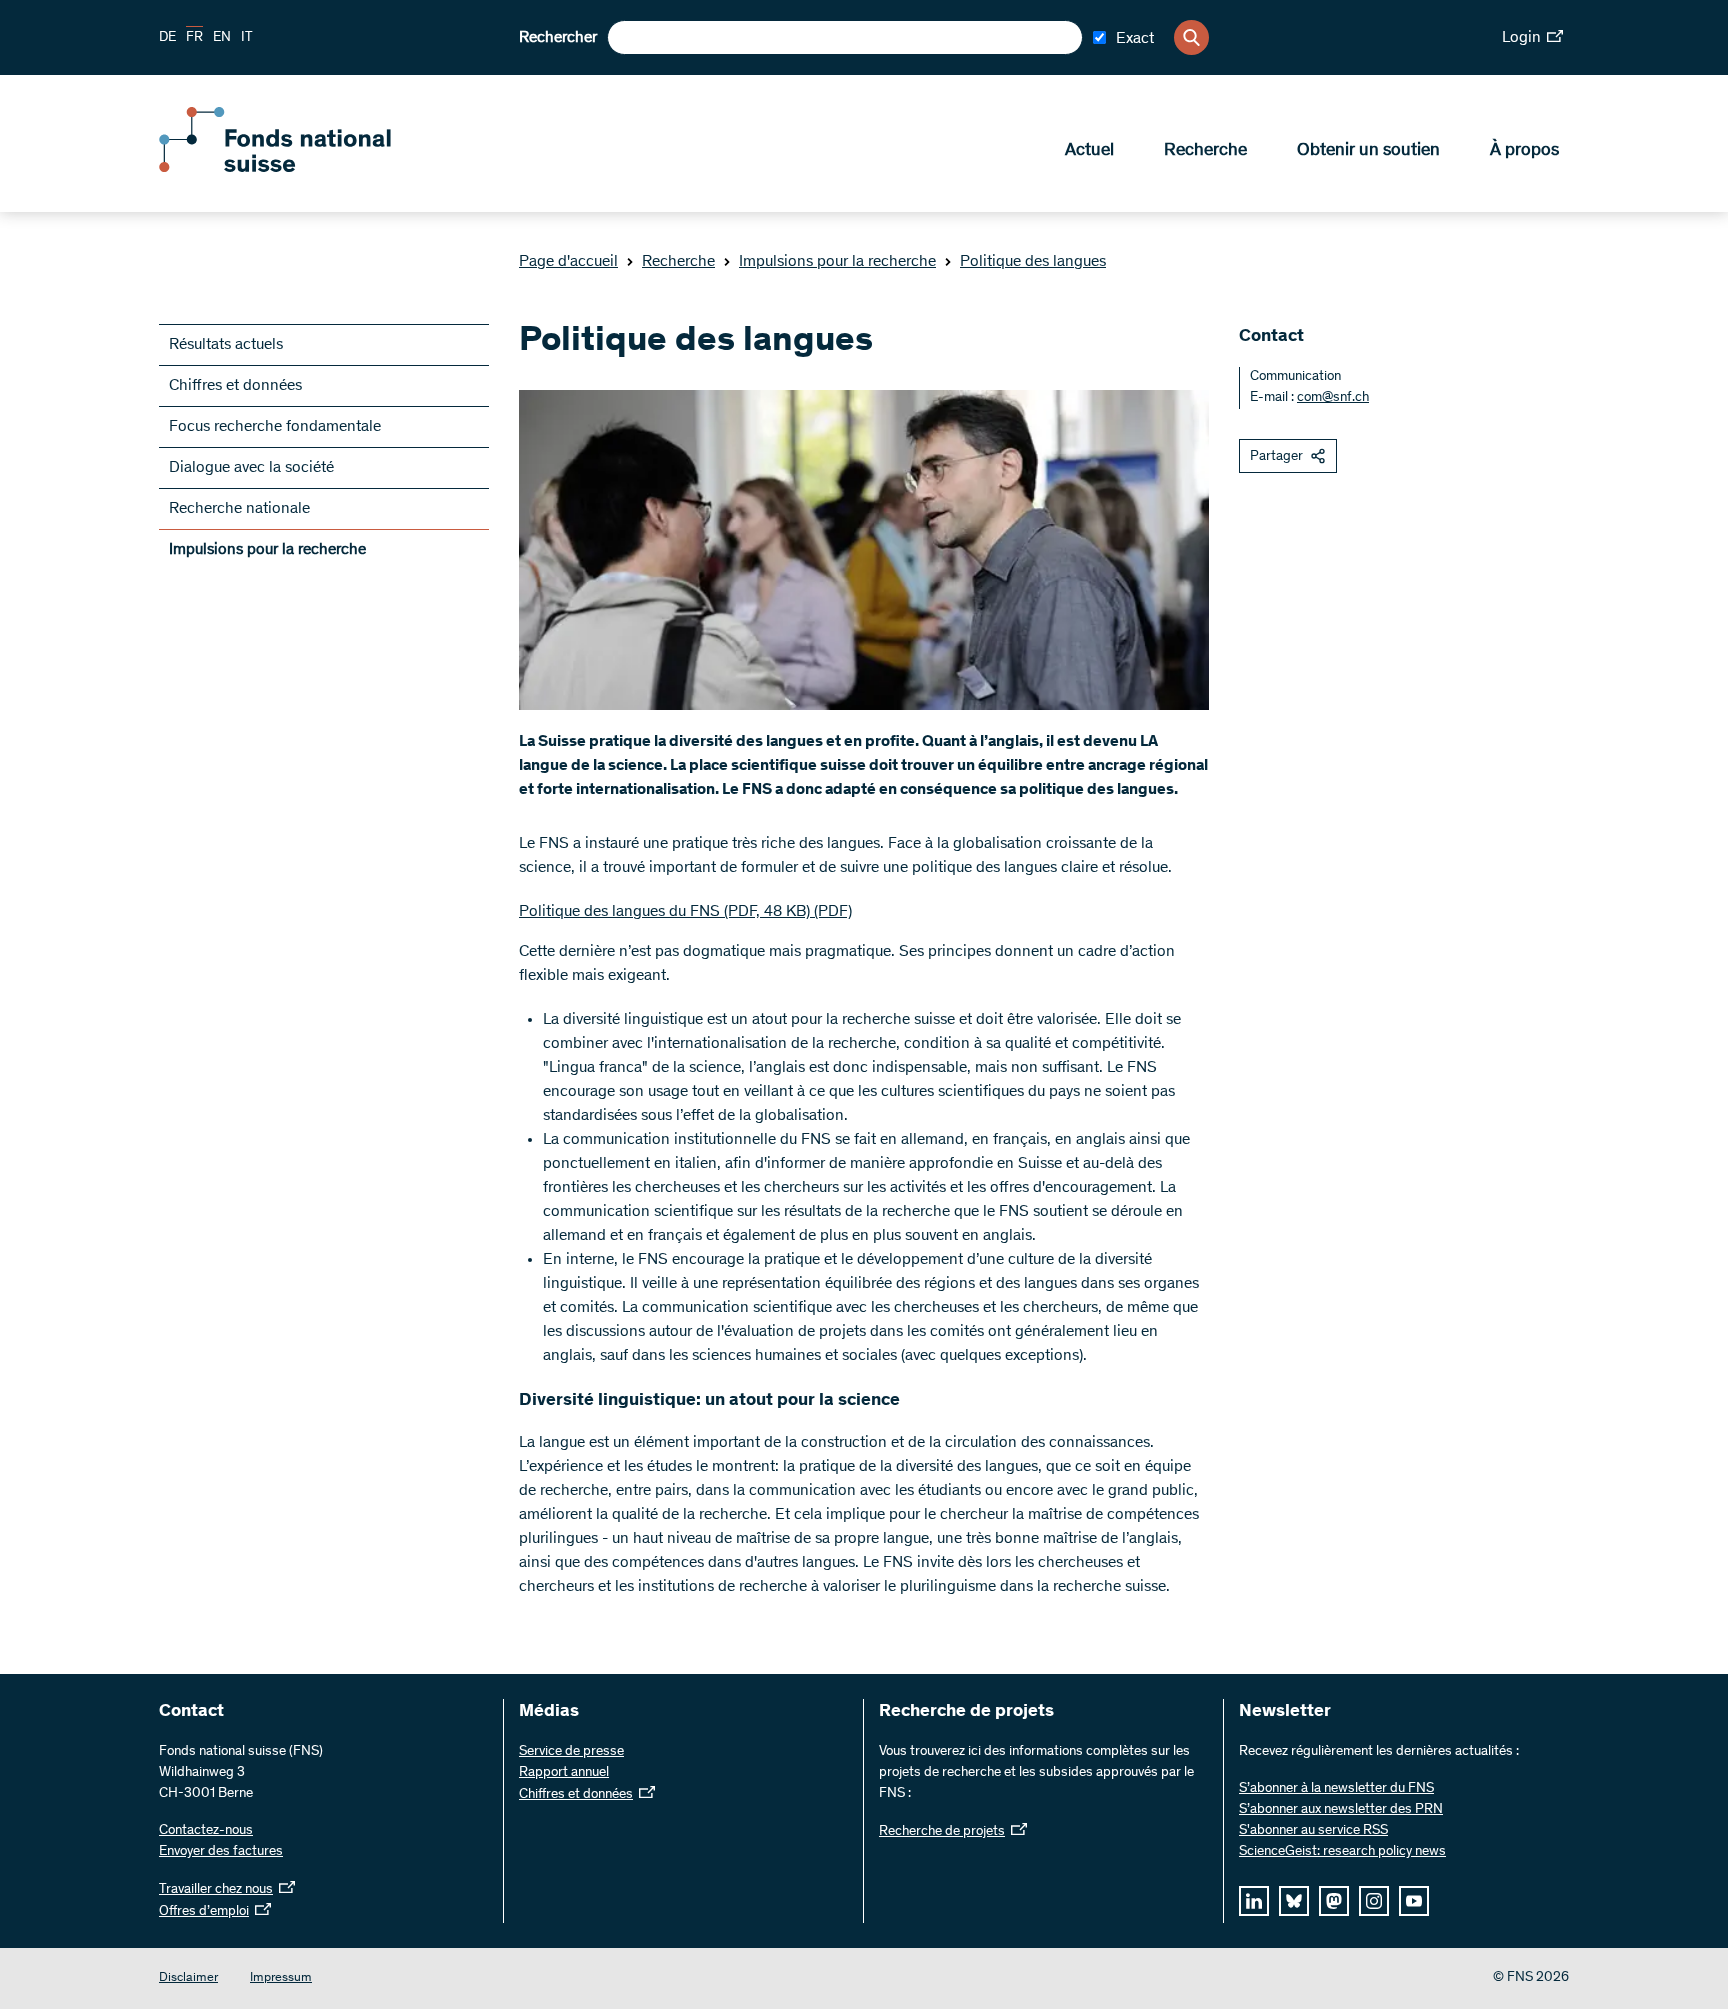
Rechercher (558, 38)
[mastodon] (1334, 1901)
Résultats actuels (226, 345)
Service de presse (571, 1752)
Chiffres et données (235, 386)
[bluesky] (1294, 1901)
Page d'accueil (568, 262)
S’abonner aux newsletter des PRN (1341, 1810)
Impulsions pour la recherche (837, 262)
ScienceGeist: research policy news (1342, 1852)
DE (167, 38)
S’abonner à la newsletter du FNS (1336, 1789)
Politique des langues (1033, 262)
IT (247, 38)
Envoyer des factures (221, 1852)
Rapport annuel (564, 1773)
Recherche (1205, 151)
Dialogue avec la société (251, 468)
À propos (1524, 151)
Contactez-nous (206, 1831)
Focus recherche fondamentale (275, 427)
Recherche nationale (239, 509)
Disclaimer (188, 1978)
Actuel (1089, 151)
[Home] (304, 168)
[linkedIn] (1254, 1901)
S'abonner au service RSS (1313, 1831)
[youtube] (1414, 1901)
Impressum (281, 1978)
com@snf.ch (1333, 398)
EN (222, 38)
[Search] (1191, 37)
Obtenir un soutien (1368, 151)
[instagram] (1374, 1901)
